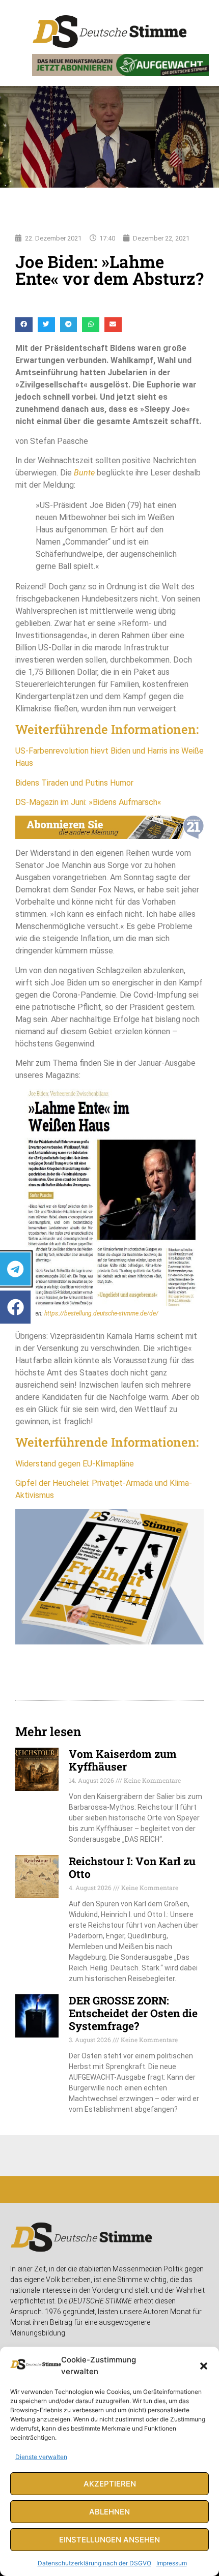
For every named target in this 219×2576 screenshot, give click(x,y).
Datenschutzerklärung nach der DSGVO (94, 2563)
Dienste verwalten (41, 2457)
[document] (109, 1288)
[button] (204, 2366)
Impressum (172, 2563)
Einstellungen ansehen (109, 2540)
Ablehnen (109, 2512)
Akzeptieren (110, 2484)
